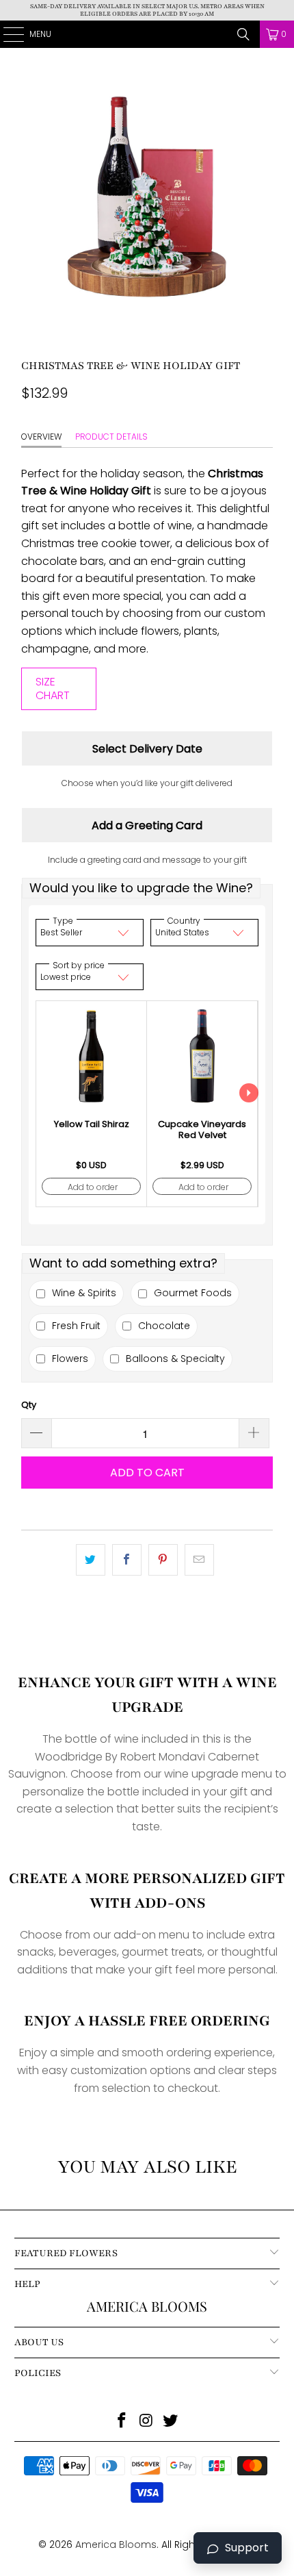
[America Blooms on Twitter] (171, 2422)
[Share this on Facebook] (127, 1560)
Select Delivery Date (147, 749)
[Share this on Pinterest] (163, 1560)
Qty (29, 1405)
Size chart (53, 689)
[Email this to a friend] (199, 1560)
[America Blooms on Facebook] (122, 2422)
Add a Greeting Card (147, 825)
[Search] (243, 34)
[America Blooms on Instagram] (146, 2422)
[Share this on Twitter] (91, 1560)
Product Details (111, 437)
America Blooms (147, 34)
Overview (41, 437)
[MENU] (6, 34)
